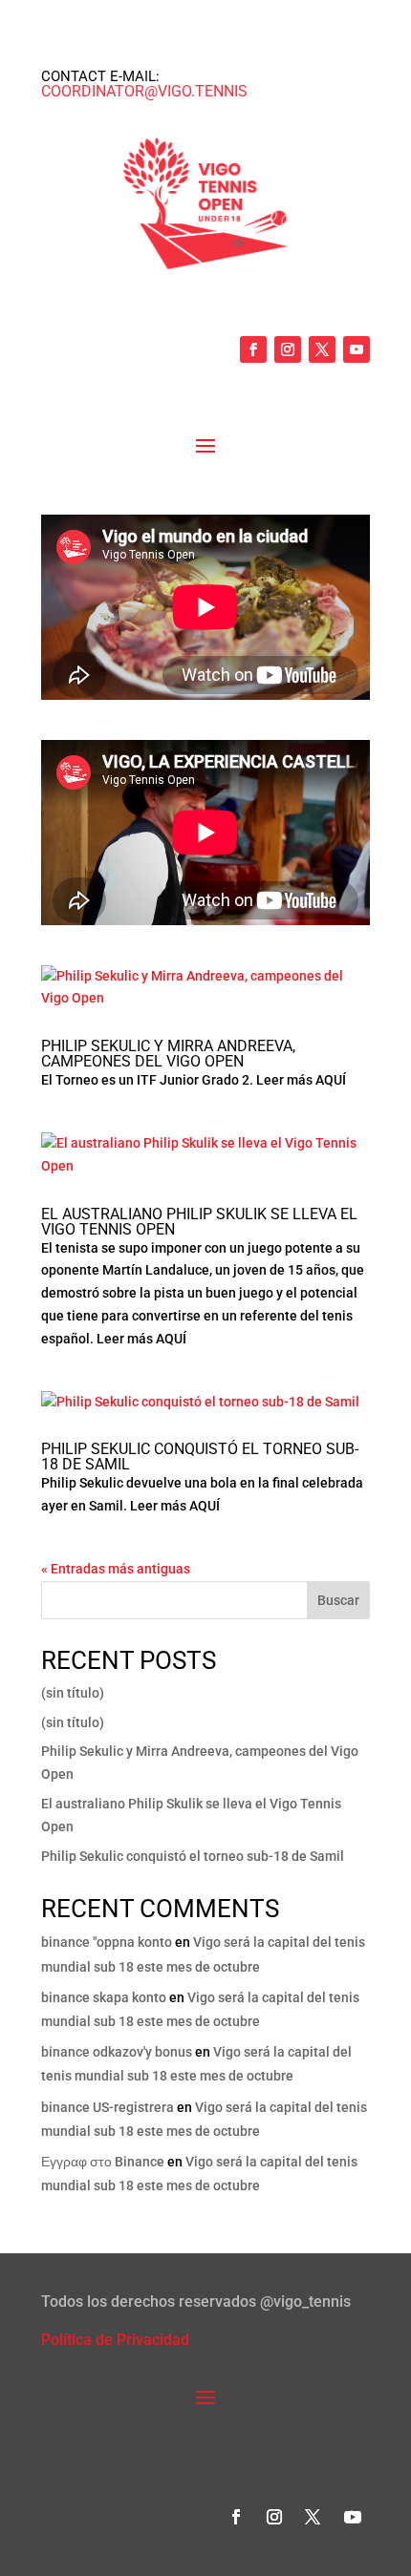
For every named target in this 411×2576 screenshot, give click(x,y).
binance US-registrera (108, 2107)
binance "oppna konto (107, 1942)
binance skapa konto (104, 1997)
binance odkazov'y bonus (117, 2052)
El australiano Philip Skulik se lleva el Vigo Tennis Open (199, 1222)
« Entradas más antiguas (116, 1569)
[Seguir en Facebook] (253, 349)
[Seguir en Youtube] (357, 349)
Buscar (338, 1600)
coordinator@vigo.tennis (144, 91)
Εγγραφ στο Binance (103, 2162)
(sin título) (73, 1693)
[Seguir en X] (322, 349)
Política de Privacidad (115, 2340)
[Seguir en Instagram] (288, 349)
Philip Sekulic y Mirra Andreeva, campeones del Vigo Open (168, 1054)
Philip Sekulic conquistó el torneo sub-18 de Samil (200, 1457)
